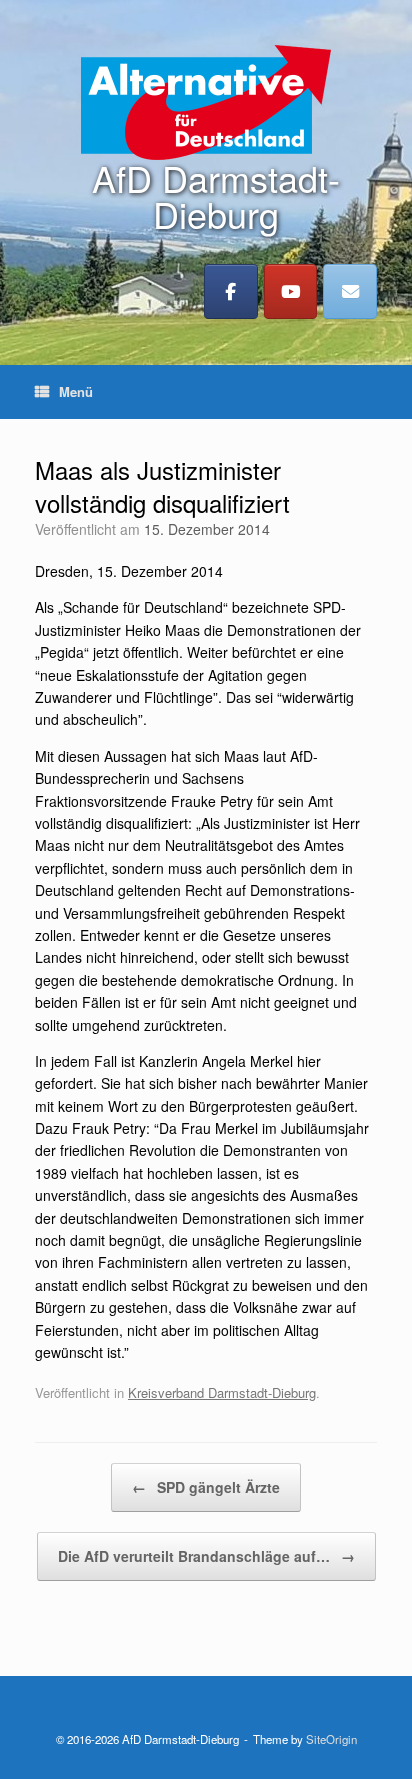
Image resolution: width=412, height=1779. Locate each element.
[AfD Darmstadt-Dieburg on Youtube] (291, 291)
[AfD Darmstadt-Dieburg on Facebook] (231, 291)
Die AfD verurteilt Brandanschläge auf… (206, 1556)
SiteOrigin (331, 1739)
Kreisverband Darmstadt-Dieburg (222, 1392)
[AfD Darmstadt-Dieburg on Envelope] (350, 291)
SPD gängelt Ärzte (206, 1487)
